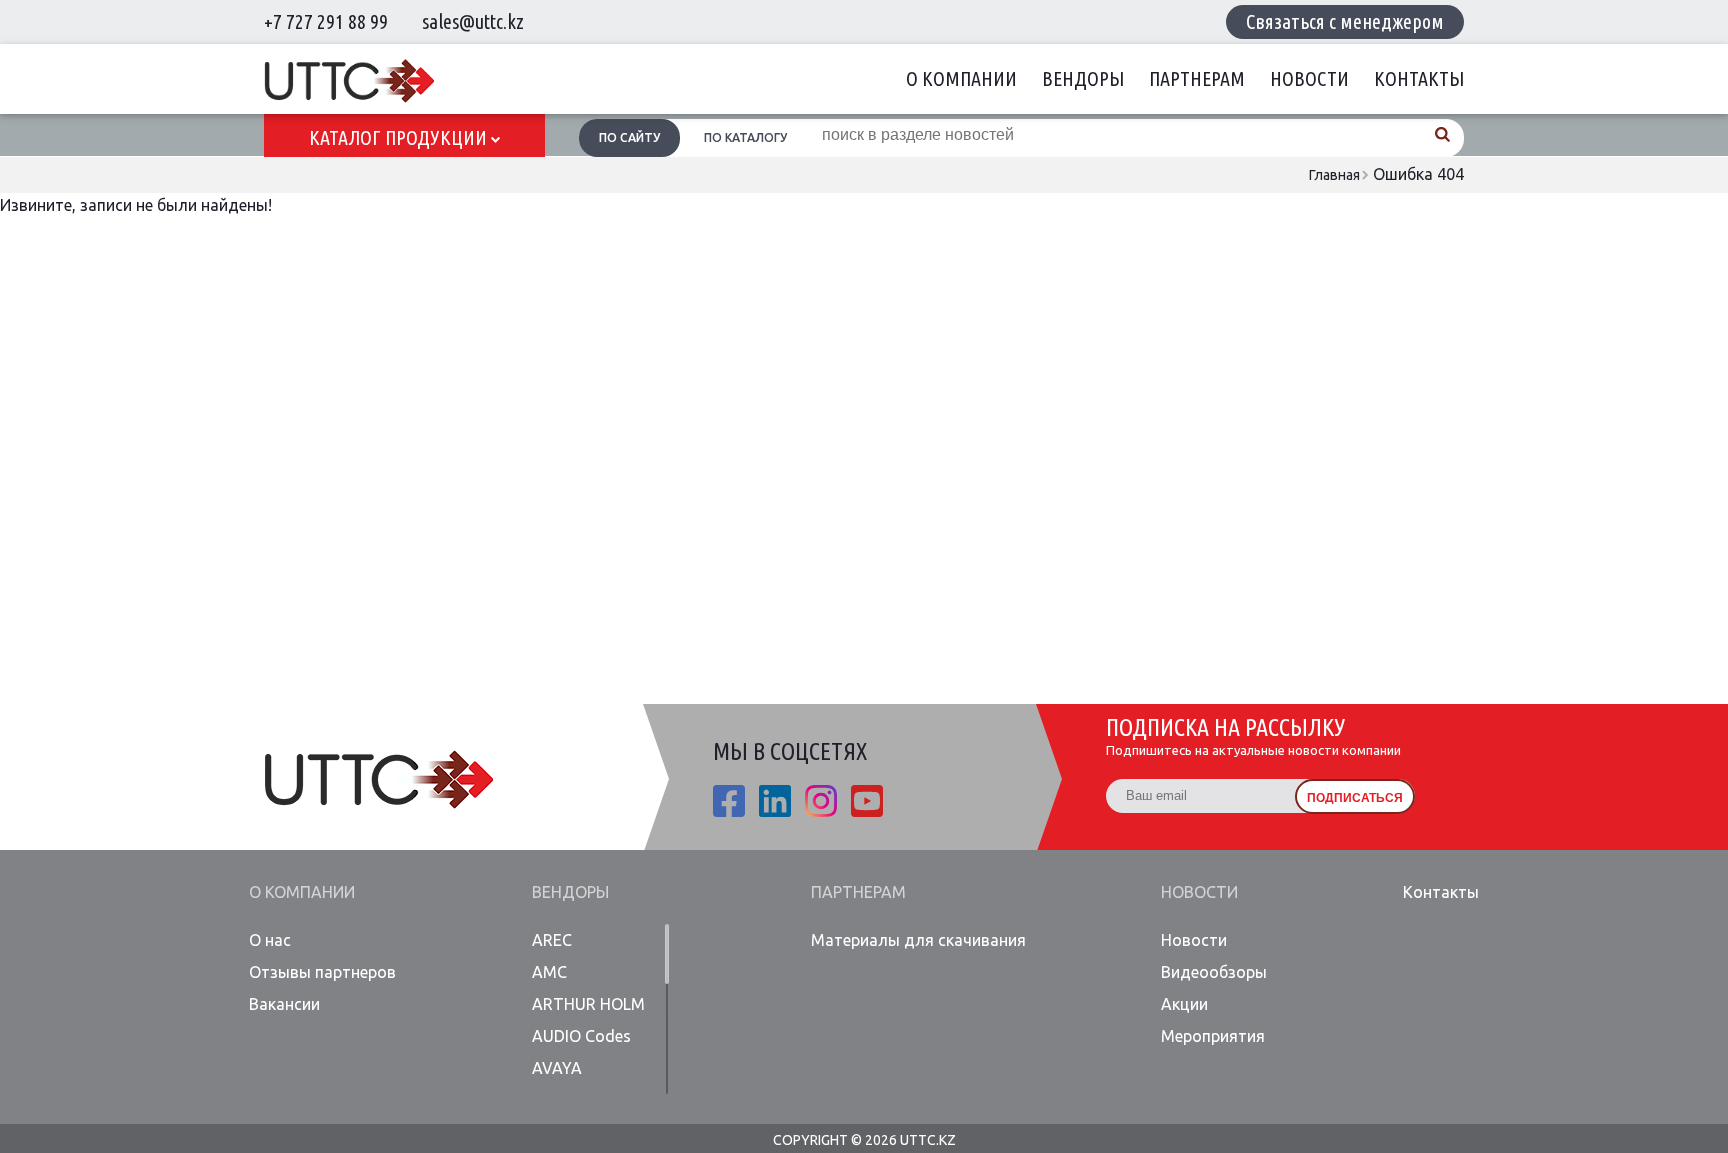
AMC (549, 972)
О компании (961, 78)
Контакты (1419, 78)
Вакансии (284, 1004)
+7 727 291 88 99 (326, 21)
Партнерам (1197, 78)
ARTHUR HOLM (588, 1004)
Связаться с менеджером (1345, 21)
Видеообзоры (1214, 972)
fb (729, 801)
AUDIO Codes (581, 1036)
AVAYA (557, 1068)
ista (821, 801)
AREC (552, 940)
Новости (1309, 78)
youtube (867, 801)
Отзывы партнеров (322, 972)
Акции (1184, 1004)
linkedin (775, 801)
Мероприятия (1213, 1036)
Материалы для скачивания (918, 940)
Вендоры (1083, 78)
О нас (270, 940)
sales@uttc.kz (473, 21)
